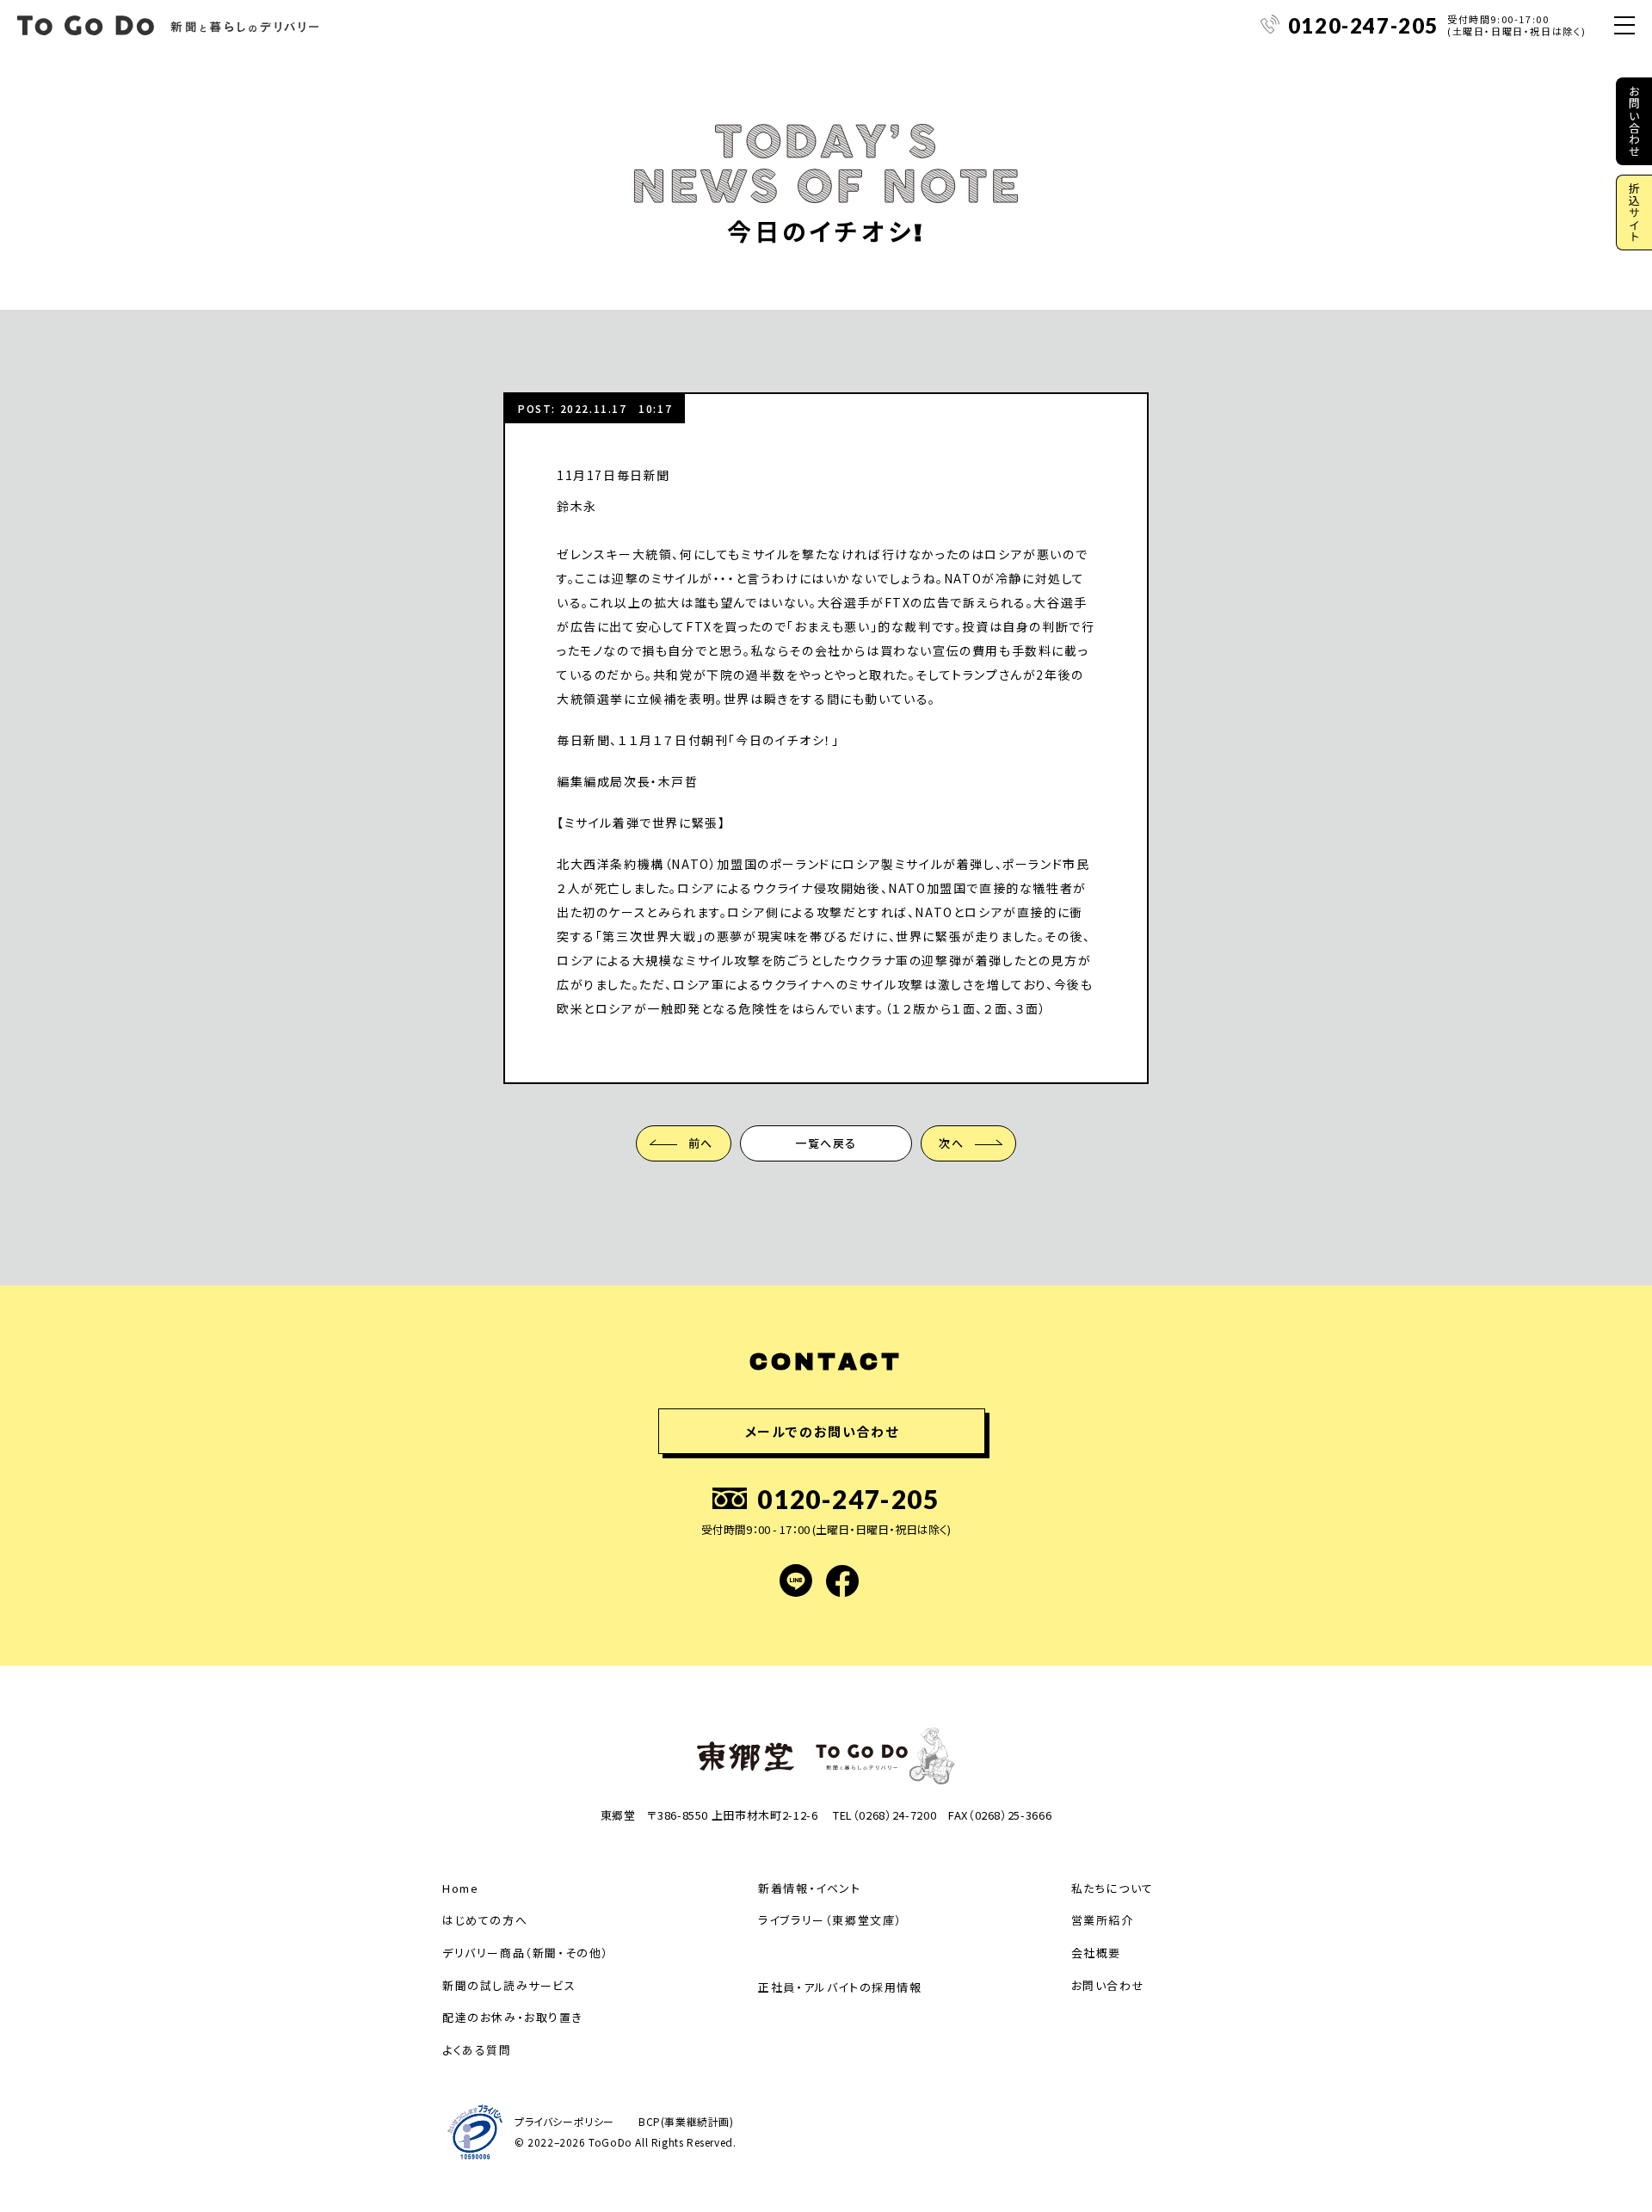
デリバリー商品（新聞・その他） (526, 1953)
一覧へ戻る (826, 1143)
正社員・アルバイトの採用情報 (840, 1987)
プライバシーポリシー (564, 2122)
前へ (701, 1143)
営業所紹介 (1103, 1920)
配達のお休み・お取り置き (512, 2017)
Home (460, 1888)
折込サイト (1634, 213)
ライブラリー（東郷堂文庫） (830, 1920)
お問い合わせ (1634, 121)
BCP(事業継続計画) (686, 2122)
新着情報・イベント (809, 1888)
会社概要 (1096, 1953)
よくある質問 (477, 2050)
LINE (796, 1580)
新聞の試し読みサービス (509, 1985)
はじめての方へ (485, 1920)
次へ (951, 1143)
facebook (842, 1580)
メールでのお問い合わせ (822, 1431)
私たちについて (1113, 1888)
